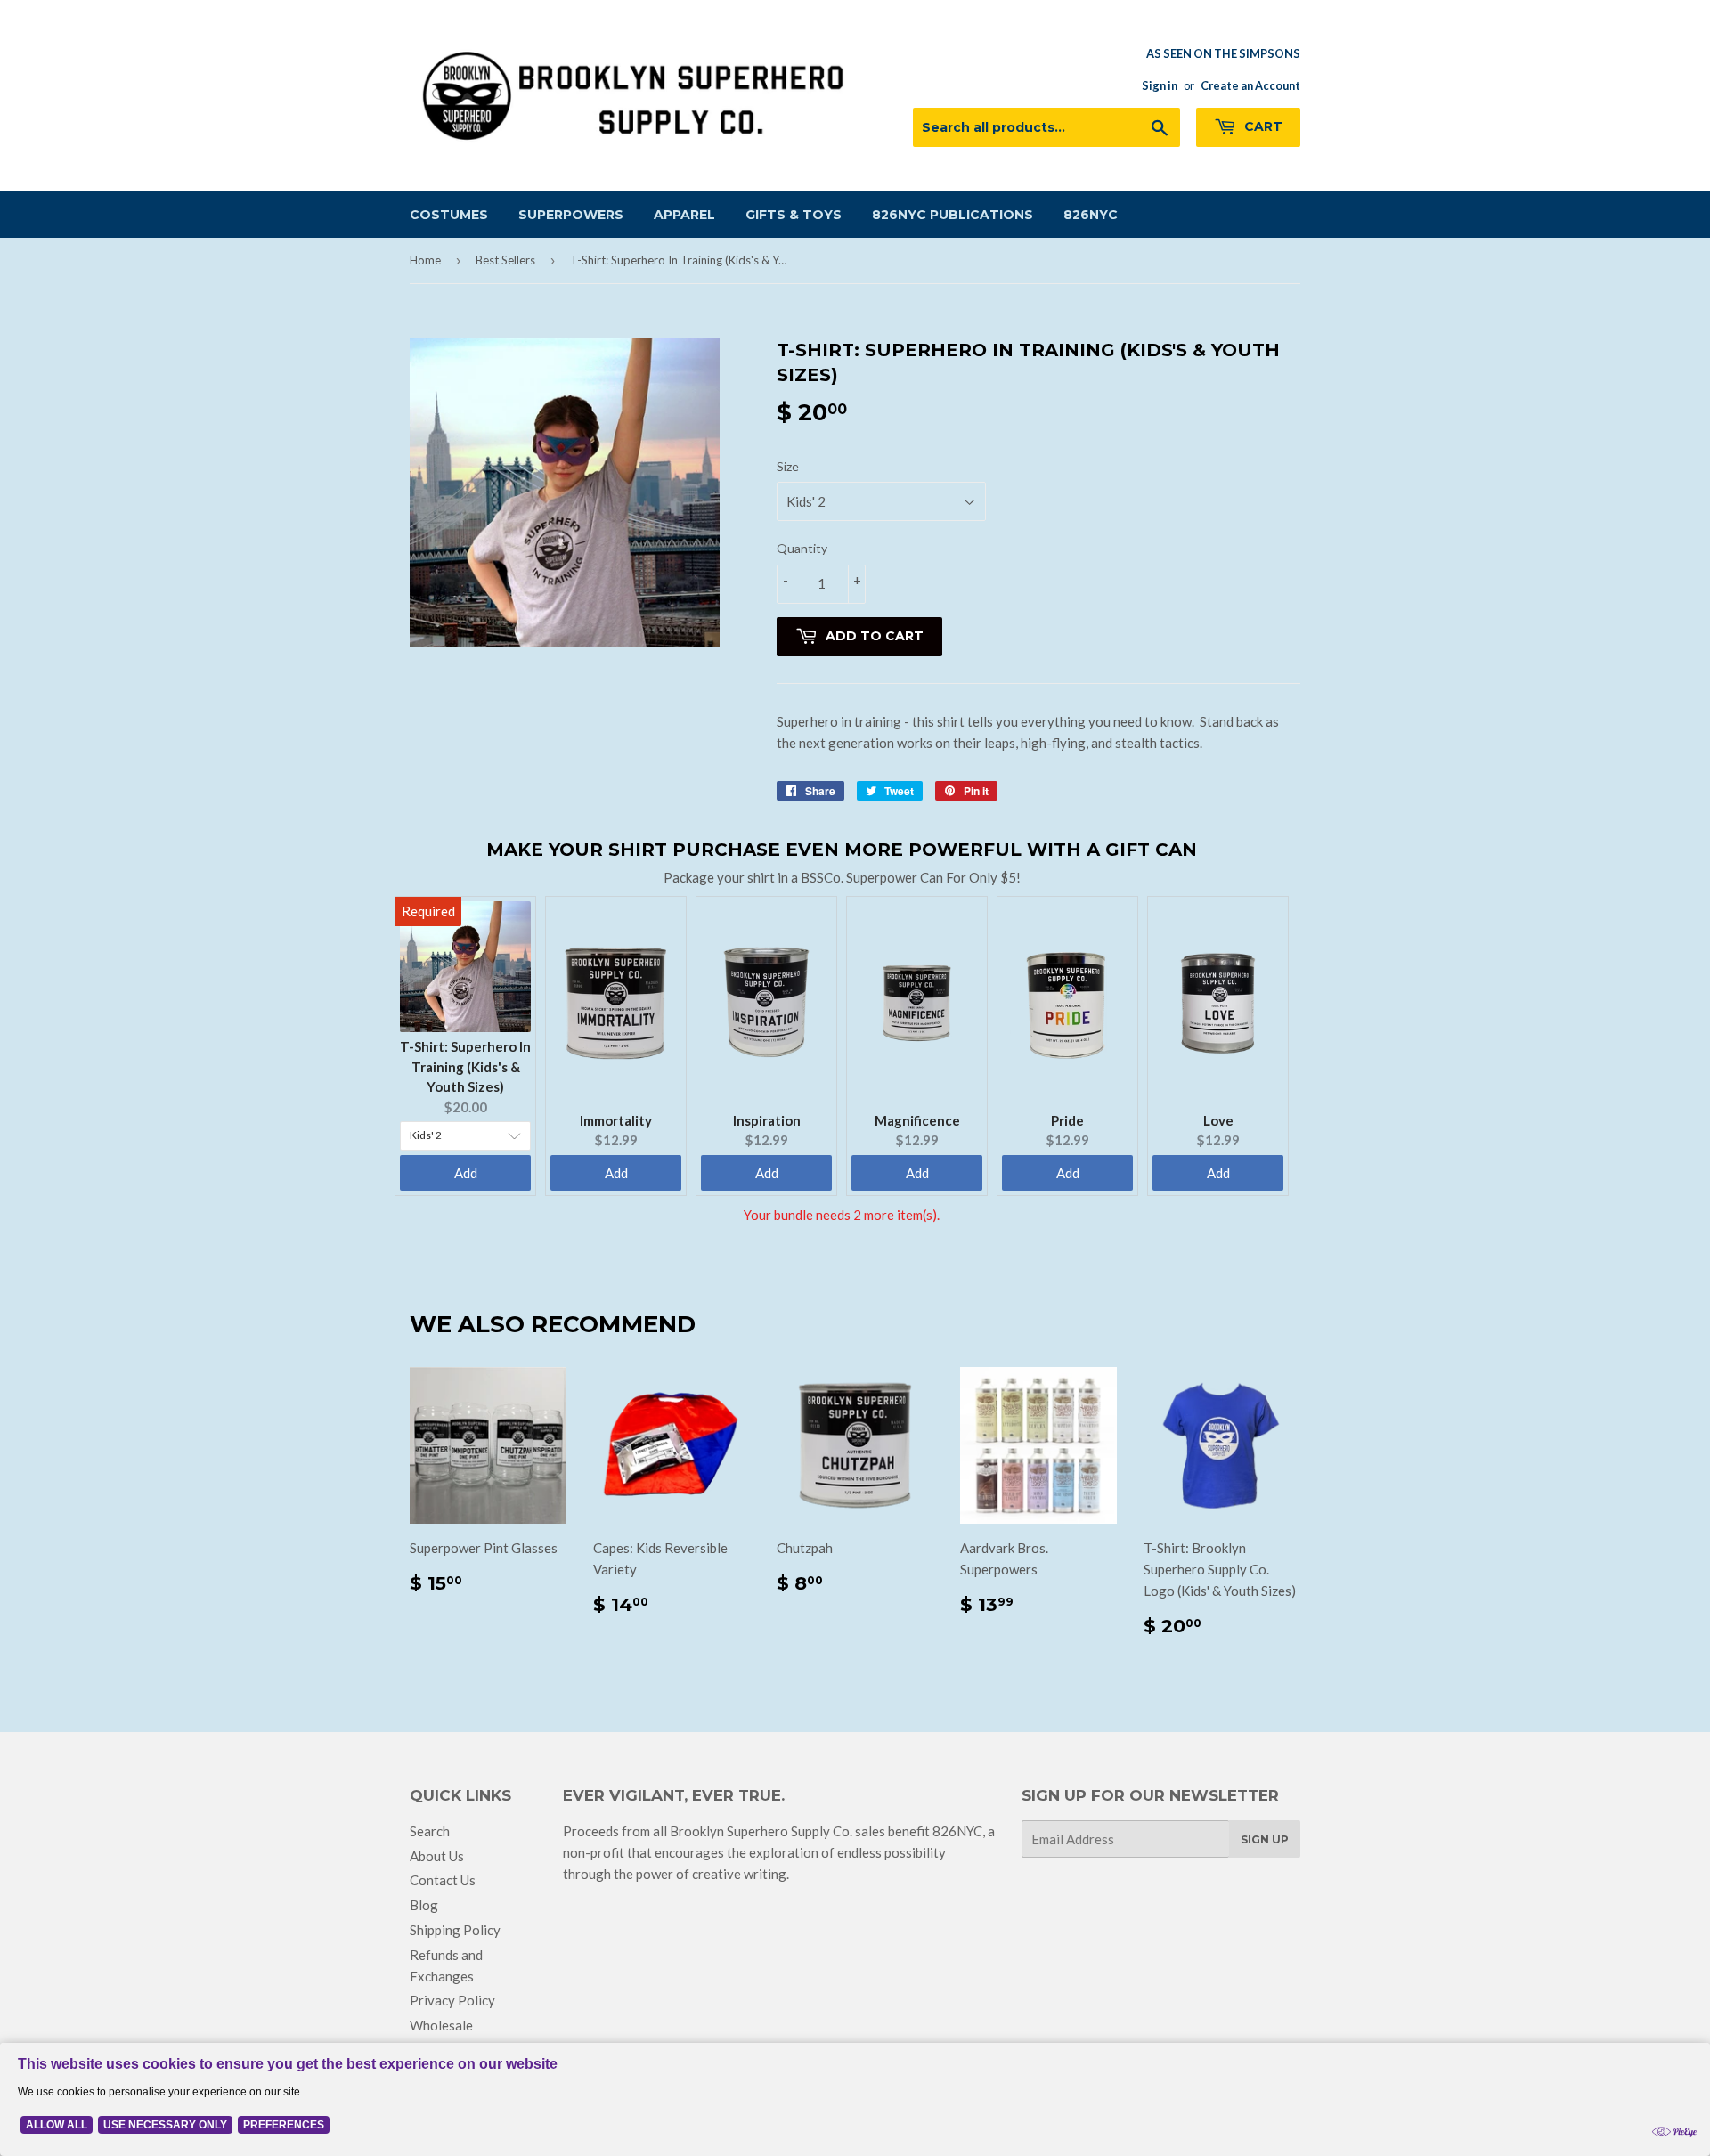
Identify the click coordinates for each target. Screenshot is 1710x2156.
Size (788, 466)
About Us (437, 1856)
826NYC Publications (953, 215)
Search (430, 1831)
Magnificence (917, 1120)
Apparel (684, 215)
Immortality (616, 1120)
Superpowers (571, 215)
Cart (1262, 126)
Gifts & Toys (794, 215)
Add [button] (466, 1173)
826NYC (1091, 215)
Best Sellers (505, 260)
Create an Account (1250, 85)
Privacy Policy (452, 2000)
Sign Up (1265, 1839)
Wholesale (441, 2025)
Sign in (1160, 85)
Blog (424, 1905)
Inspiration (767, 1120)
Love (1218, 1120)
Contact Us (443, 1880)
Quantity (802, 548)
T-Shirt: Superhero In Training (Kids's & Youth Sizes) (465, 1066)
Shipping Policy (455, 1930)
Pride (1067, 1120)
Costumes (449, 215)
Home (425, 260)
